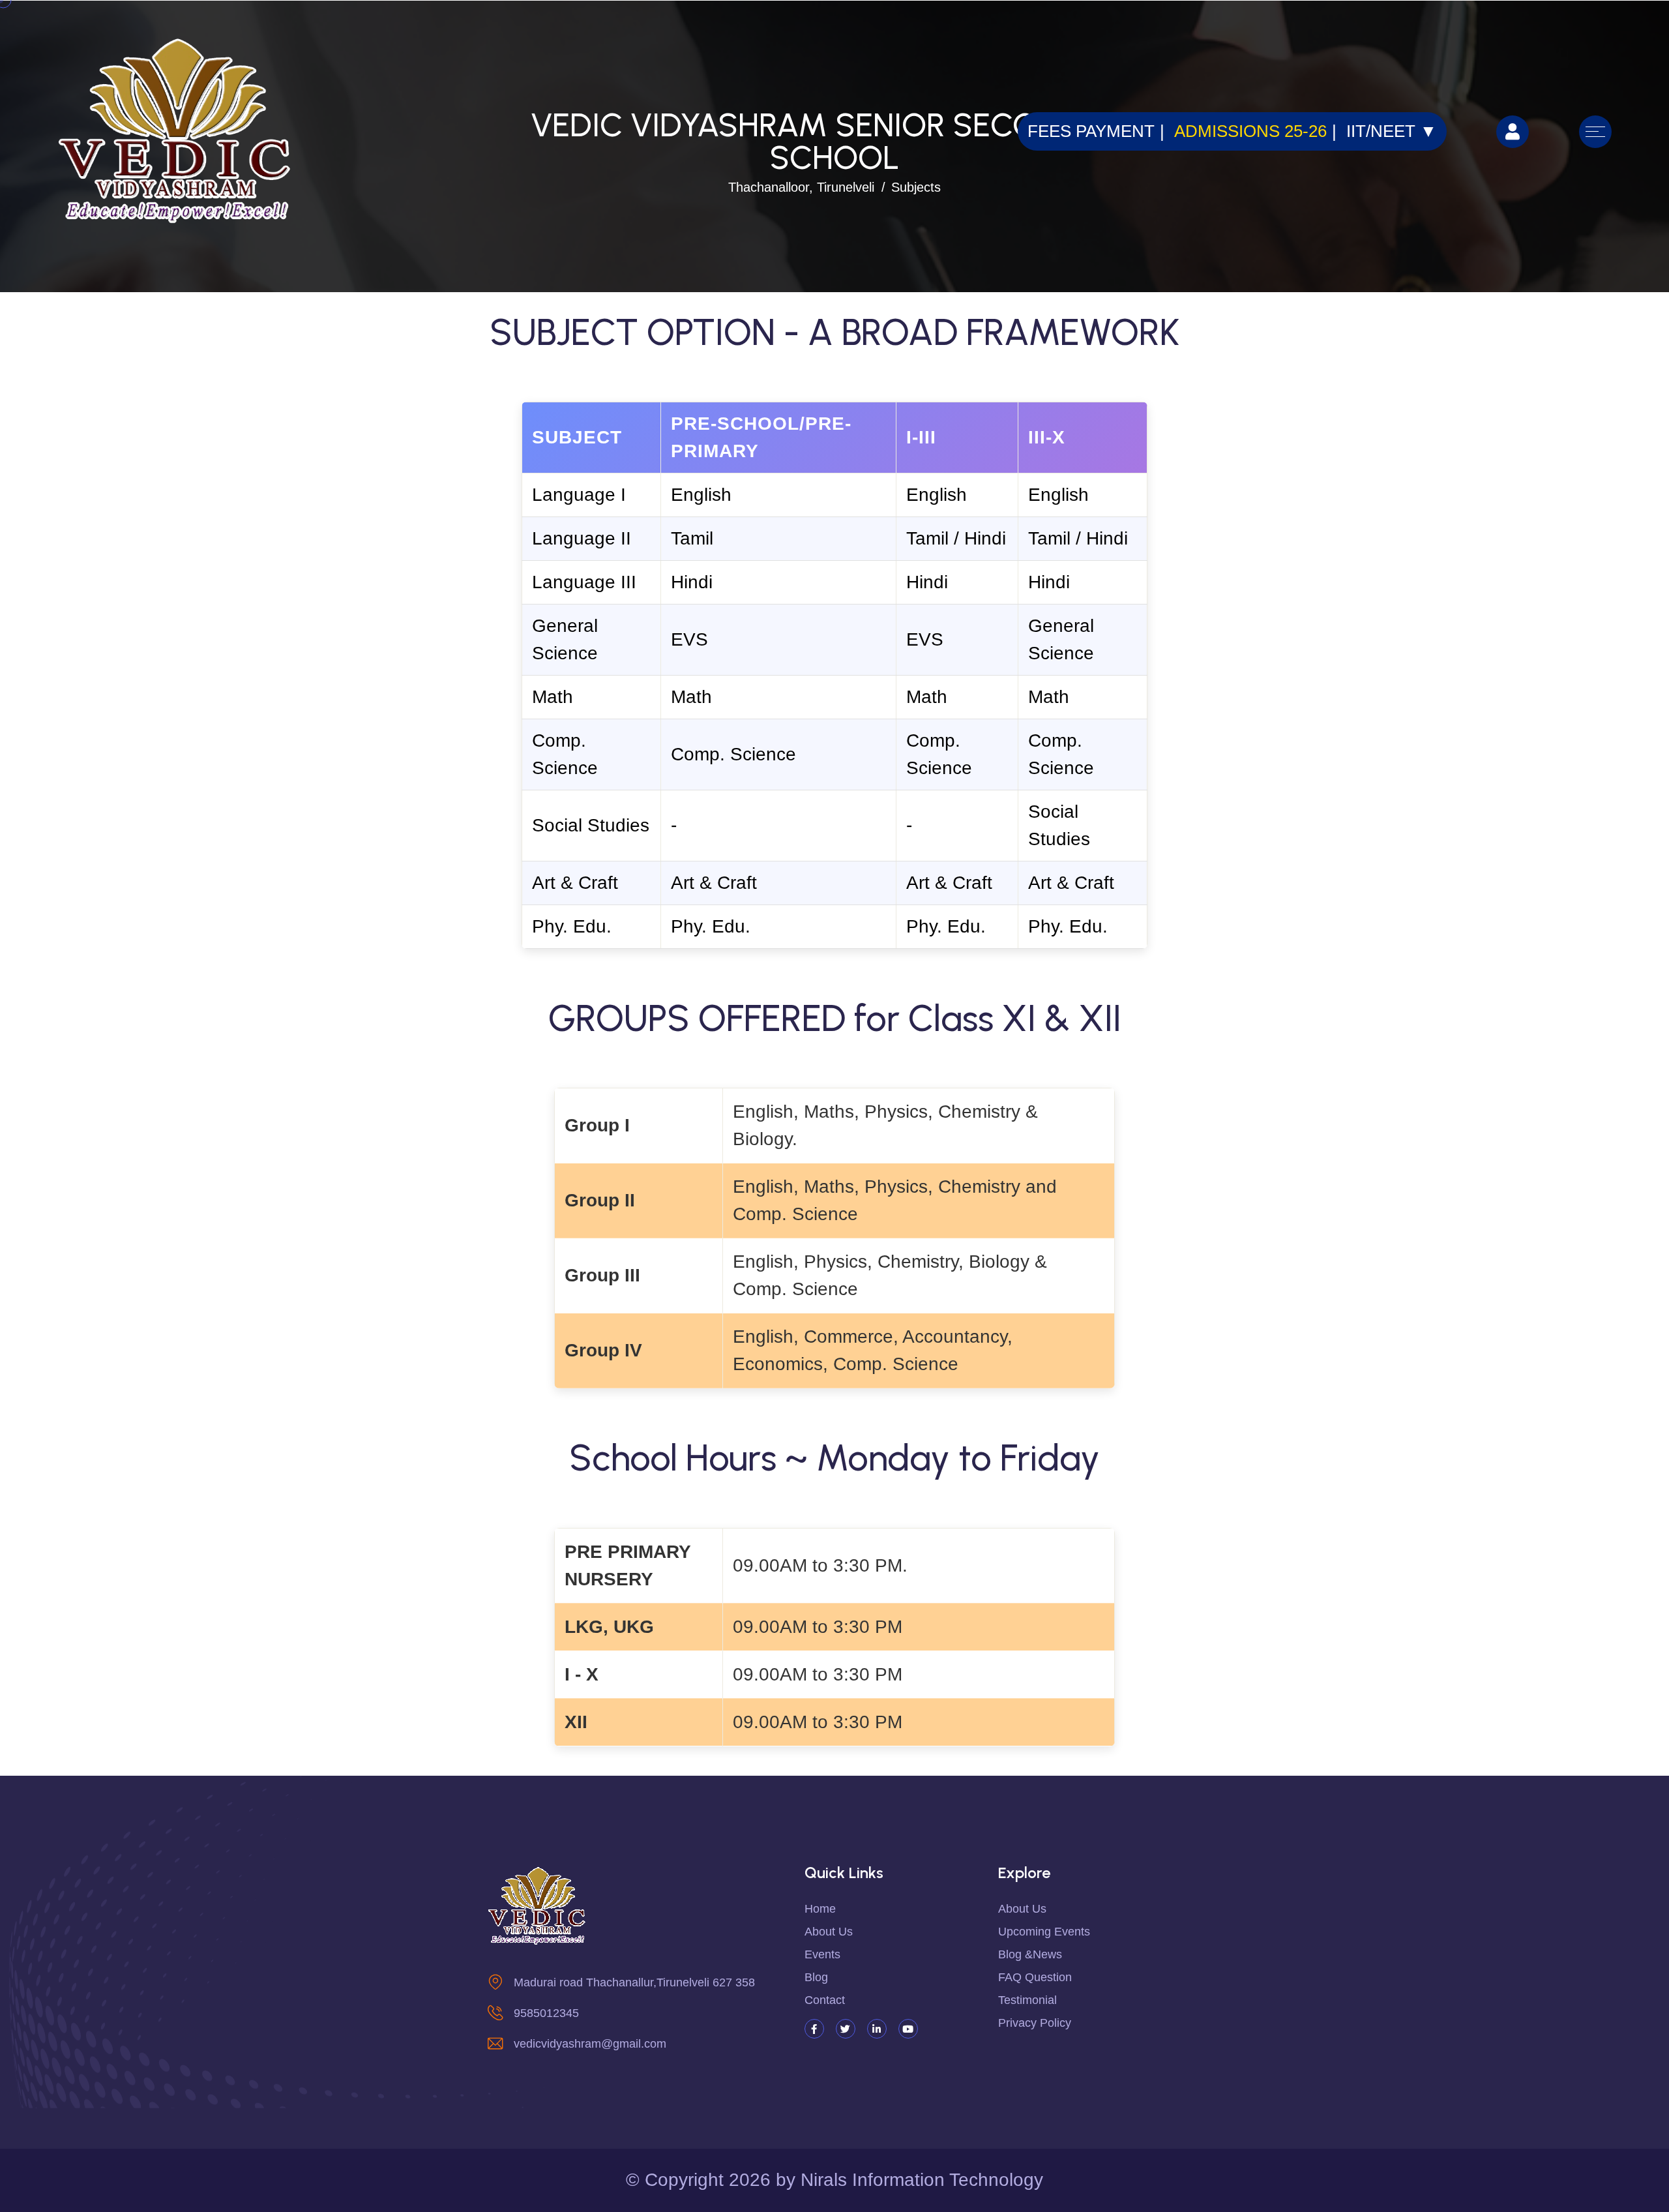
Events (822, 1954)
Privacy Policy (1035, 2023)
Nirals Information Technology (922, 2180)
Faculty (104, 362)
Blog (816, 1977)
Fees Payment (1091, 131)
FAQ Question (1035, 1977)
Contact (106, 464)
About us (829, 1932)
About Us (1022, 1909)
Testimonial (1027, 2000)
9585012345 (546, 2013)
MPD (92, 430)
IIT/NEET (1392, 131)
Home (820, 1909)
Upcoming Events (1044, 1932)
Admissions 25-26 (1250, 131)
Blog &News (1030, 1954)
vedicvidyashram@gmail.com (590, 2044)
